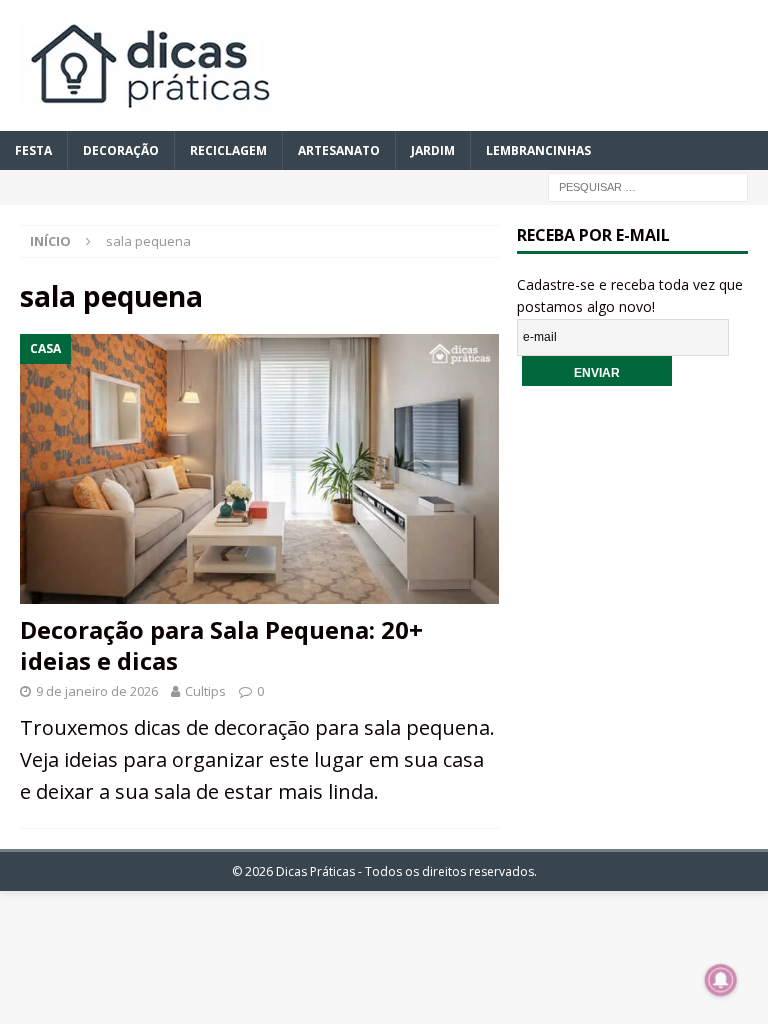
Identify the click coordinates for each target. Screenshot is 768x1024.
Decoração (121, 150)
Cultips (205, 691)
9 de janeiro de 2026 (97, 691)
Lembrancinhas (538, 150)
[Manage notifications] (721, 980)
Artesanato (339, 150)
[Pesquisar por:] (648, 185)
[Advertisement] (642, 531)
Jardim (433, 150)
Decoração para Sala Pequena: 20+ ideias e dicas (221, 645)
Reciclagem (228, 150)
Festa (33, 150)
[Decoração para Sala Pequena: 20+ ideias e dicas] (259, 468)
